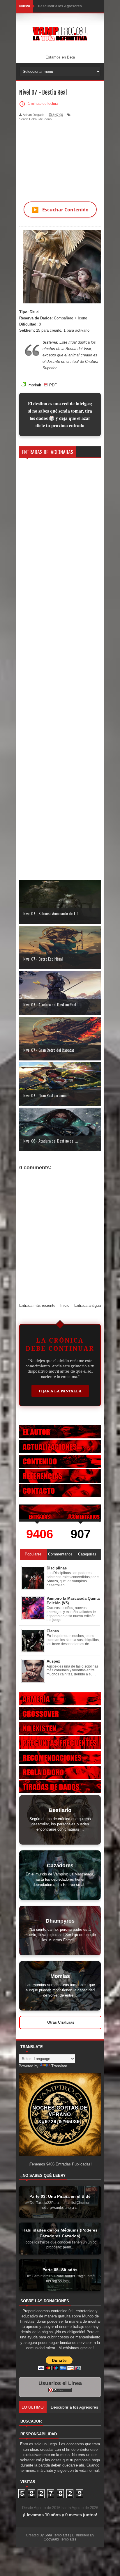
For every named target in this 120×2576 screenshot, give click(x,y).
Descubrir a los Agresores (60, 6)
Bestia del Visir (78, 349)
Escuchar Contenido (60, 209)
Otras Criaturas (61, 2022)
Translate (59, 2066)
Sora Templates (57, 2535)
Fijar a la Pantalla (60, 1391)
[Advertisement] (60, 158)
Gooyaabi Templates (60, 2539)
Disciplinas (57, 1568)
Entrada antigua (88, 1305)
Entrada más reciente (37, 1305)
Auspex (53, 1661)
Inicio (65, 1305)
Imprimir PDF (42, 385)
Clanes (53, 1631)
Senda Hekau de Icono (35, 119)
